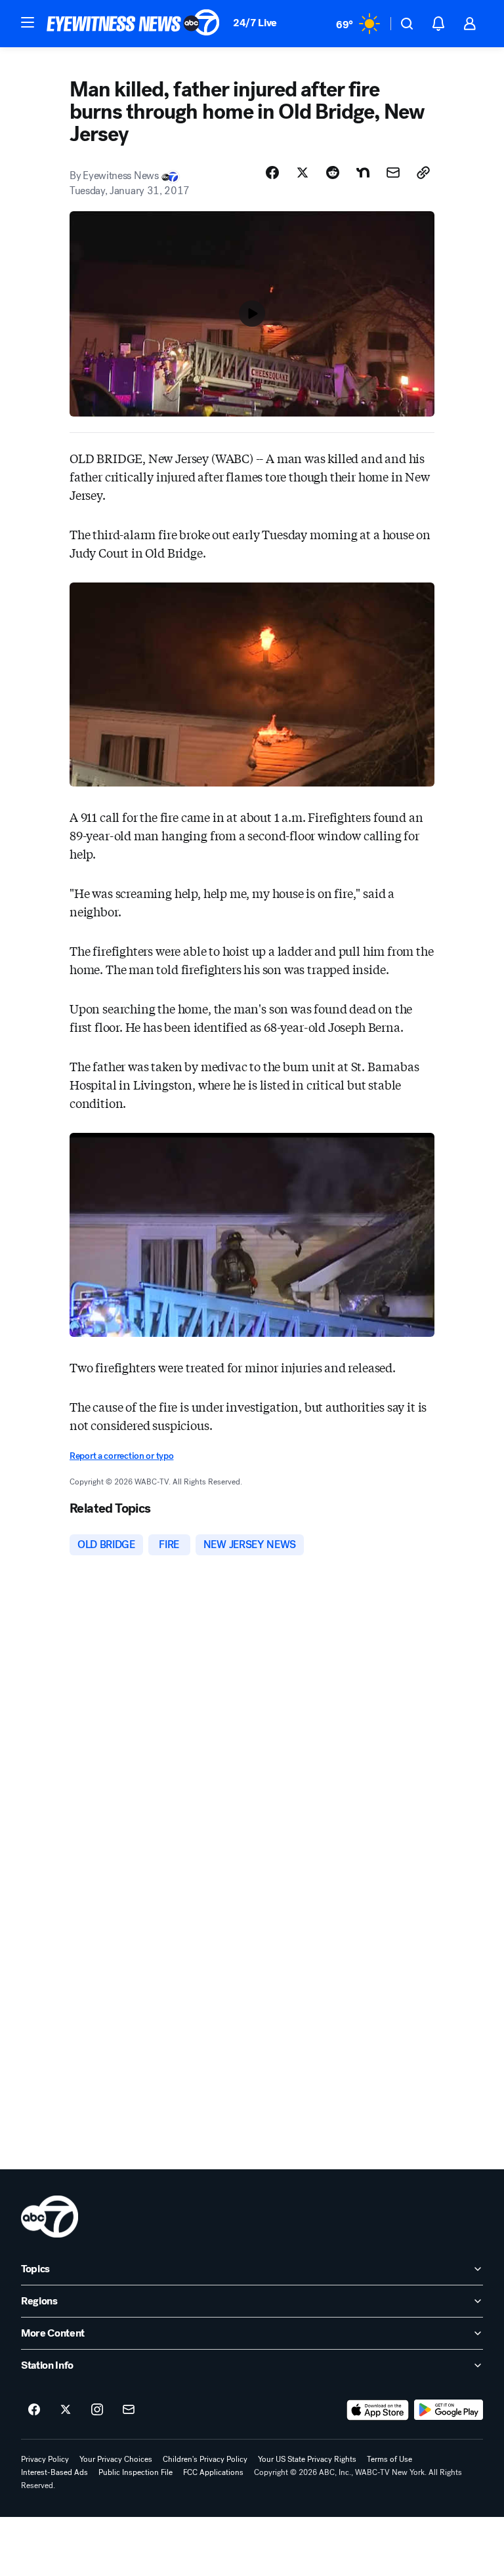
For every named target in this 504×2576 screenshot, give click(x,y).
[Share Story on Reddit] (333, 173)
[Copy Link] (423, 173)
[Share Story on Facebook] (272, 173)
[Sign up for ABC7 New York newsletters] (129, 2410)
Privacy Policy (45, 2459)
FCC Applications (213, 2472)
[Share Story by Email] (393, 173)
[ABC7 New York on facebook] (34, 2410)
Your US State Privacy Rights (307, 2459)
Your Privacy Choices (116, 2459)
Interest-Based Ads (54, 2472)
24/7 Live (255, 23)
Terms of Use (389, 2459)
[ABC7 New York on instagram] (97, 2410)
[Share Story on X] (303, 173)
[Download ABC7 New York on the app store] (378, 2410)
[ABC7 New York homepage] (133, 24)
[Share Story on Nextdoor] (363, 173)
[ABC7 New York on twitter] (66, 2410)
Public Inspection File (136, 2472)
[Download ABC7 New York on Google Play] (449, 2410)
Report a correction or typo (121, 1456)
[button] (28, 22)
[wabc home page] (50, 2217)
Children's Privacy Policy (205, 2459)
